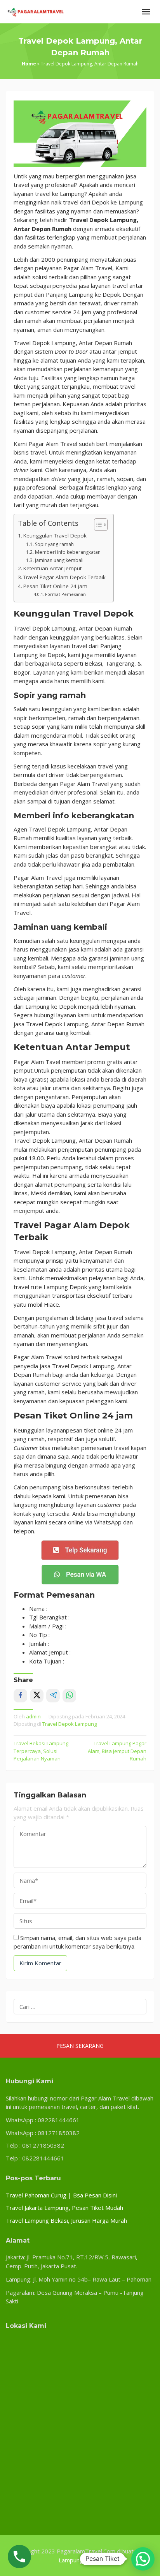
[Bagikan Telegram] (53, 1696)
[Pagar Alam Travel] (35, 11)
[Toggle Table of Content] (97, 525)
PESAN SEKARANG (80, 2046)
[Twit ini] (37, 1696)
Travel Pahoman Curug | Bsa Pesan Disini (61, 2195)
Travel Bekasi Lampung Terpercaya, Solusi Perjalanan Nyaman (41, 1751)
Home (29, 64)
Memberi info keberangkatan (68, 552)
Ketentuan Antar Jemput (52, 568)
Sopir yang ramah (54, 544)
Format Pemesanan (65, 594)
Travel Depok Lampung (70, 1724)
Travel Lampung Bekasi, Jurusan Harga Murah (66, 2220)
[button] (143, 2559)
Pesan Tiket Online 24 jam (55, 586)
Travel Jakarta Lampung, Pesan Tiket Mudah (64, 2208)
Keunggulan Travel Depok (55, 536)
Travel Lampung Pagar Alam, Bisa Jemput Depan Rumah (117, 1751)
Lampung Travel (80, 2560)
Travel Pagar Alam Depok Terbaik (64, 577)
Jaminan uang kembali (59, 560)
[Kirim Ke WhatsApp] (69, 1696)
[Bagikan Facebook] (20, 1696)
